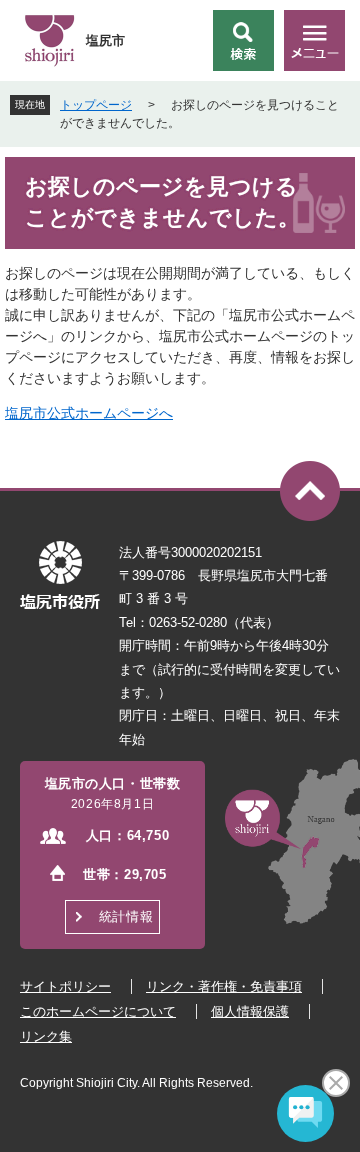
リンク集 (46, 1036)
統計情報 (126, 916)
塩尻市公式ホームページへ (89, 413)
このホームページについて (98, 1011)
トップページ (96, 105)
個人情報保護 (250, 1011)
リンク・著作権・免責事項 (224, 986)
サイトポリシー (65, 986)
